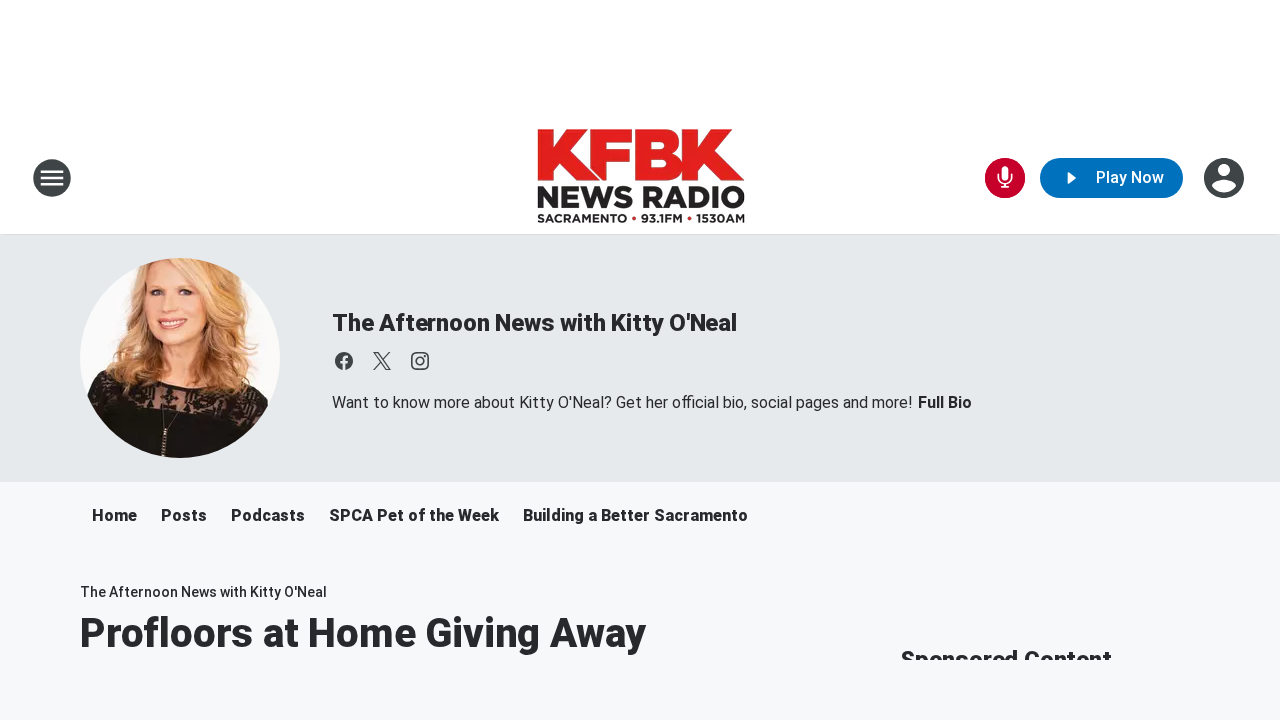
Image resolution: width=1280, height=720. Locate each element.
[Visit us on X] (382, 361)
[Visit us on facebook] (344, 361)
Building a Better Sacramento (635, 515)
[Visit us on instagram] (420, 361)
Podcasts (268, 515)
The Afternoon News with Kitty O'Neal (534, 323)
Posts (184, 515)
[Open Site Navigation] (52, 178)
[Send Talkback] (1005, 178)
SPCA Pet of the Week (414, 515)
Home (114, 515)
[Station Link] (640, 178)
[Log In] (1226, 178)
